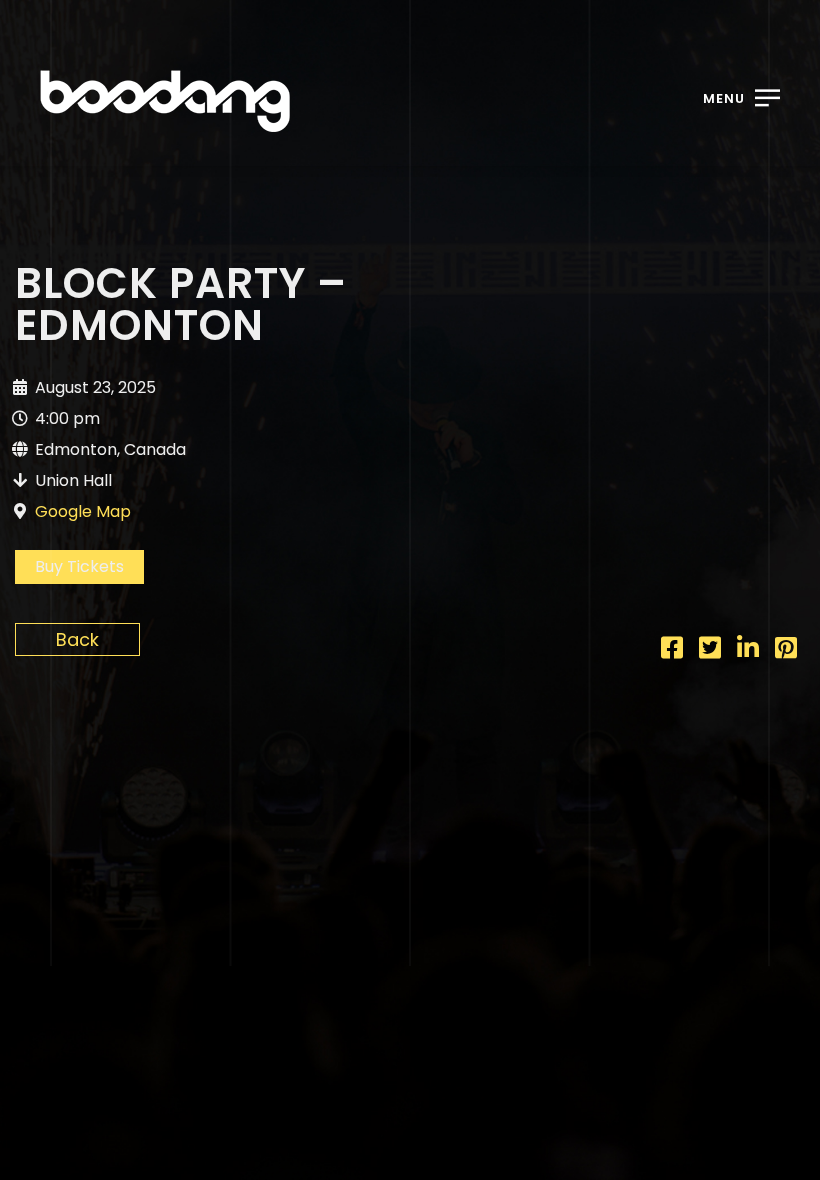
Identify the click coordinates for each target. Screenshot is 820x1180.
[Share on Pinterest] (786, 650)
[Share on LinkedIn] (748, 650)
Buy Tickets (79, 566)
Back (77, 639)
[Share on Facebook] (672, 650)
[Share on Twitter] (710, 650)
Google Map (83, 511)
